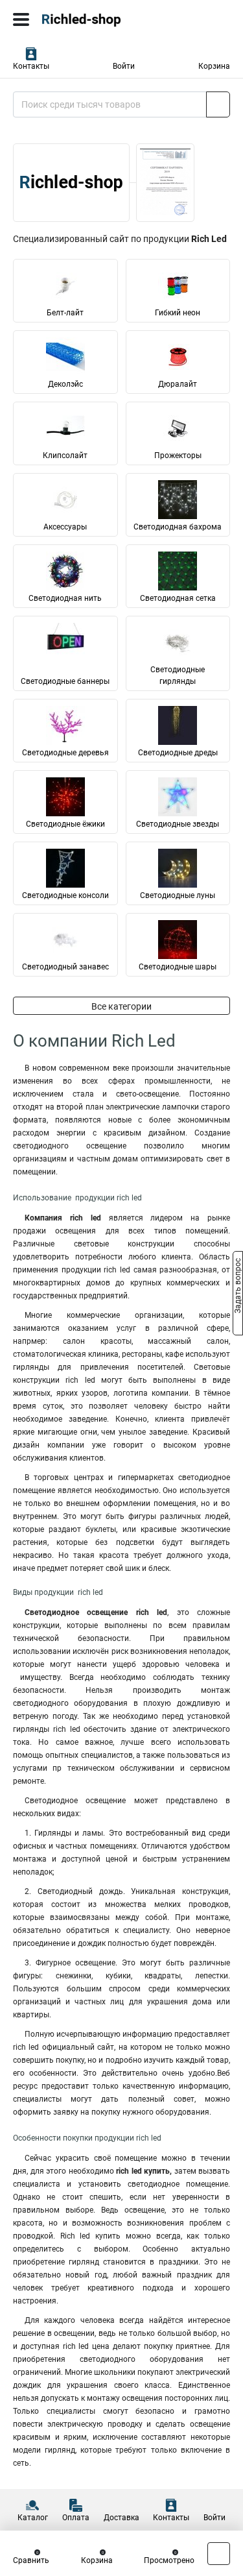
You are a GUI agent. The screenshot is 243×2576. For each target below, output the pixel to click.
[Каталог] (21, 19)
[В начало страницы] (219, 2554)
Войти (124, 66)
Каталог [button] (33, 2518)
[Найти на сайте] (218, 104)
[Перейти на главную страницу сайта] (97, 19)
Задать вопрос (238, 1287)
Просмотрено (169, 2560)
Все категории (121, 1006)
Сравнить (31, 2560)
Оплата (76, 2518)
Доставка (121, 2518)
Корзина (214, 66)
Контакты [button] (31, 66)
